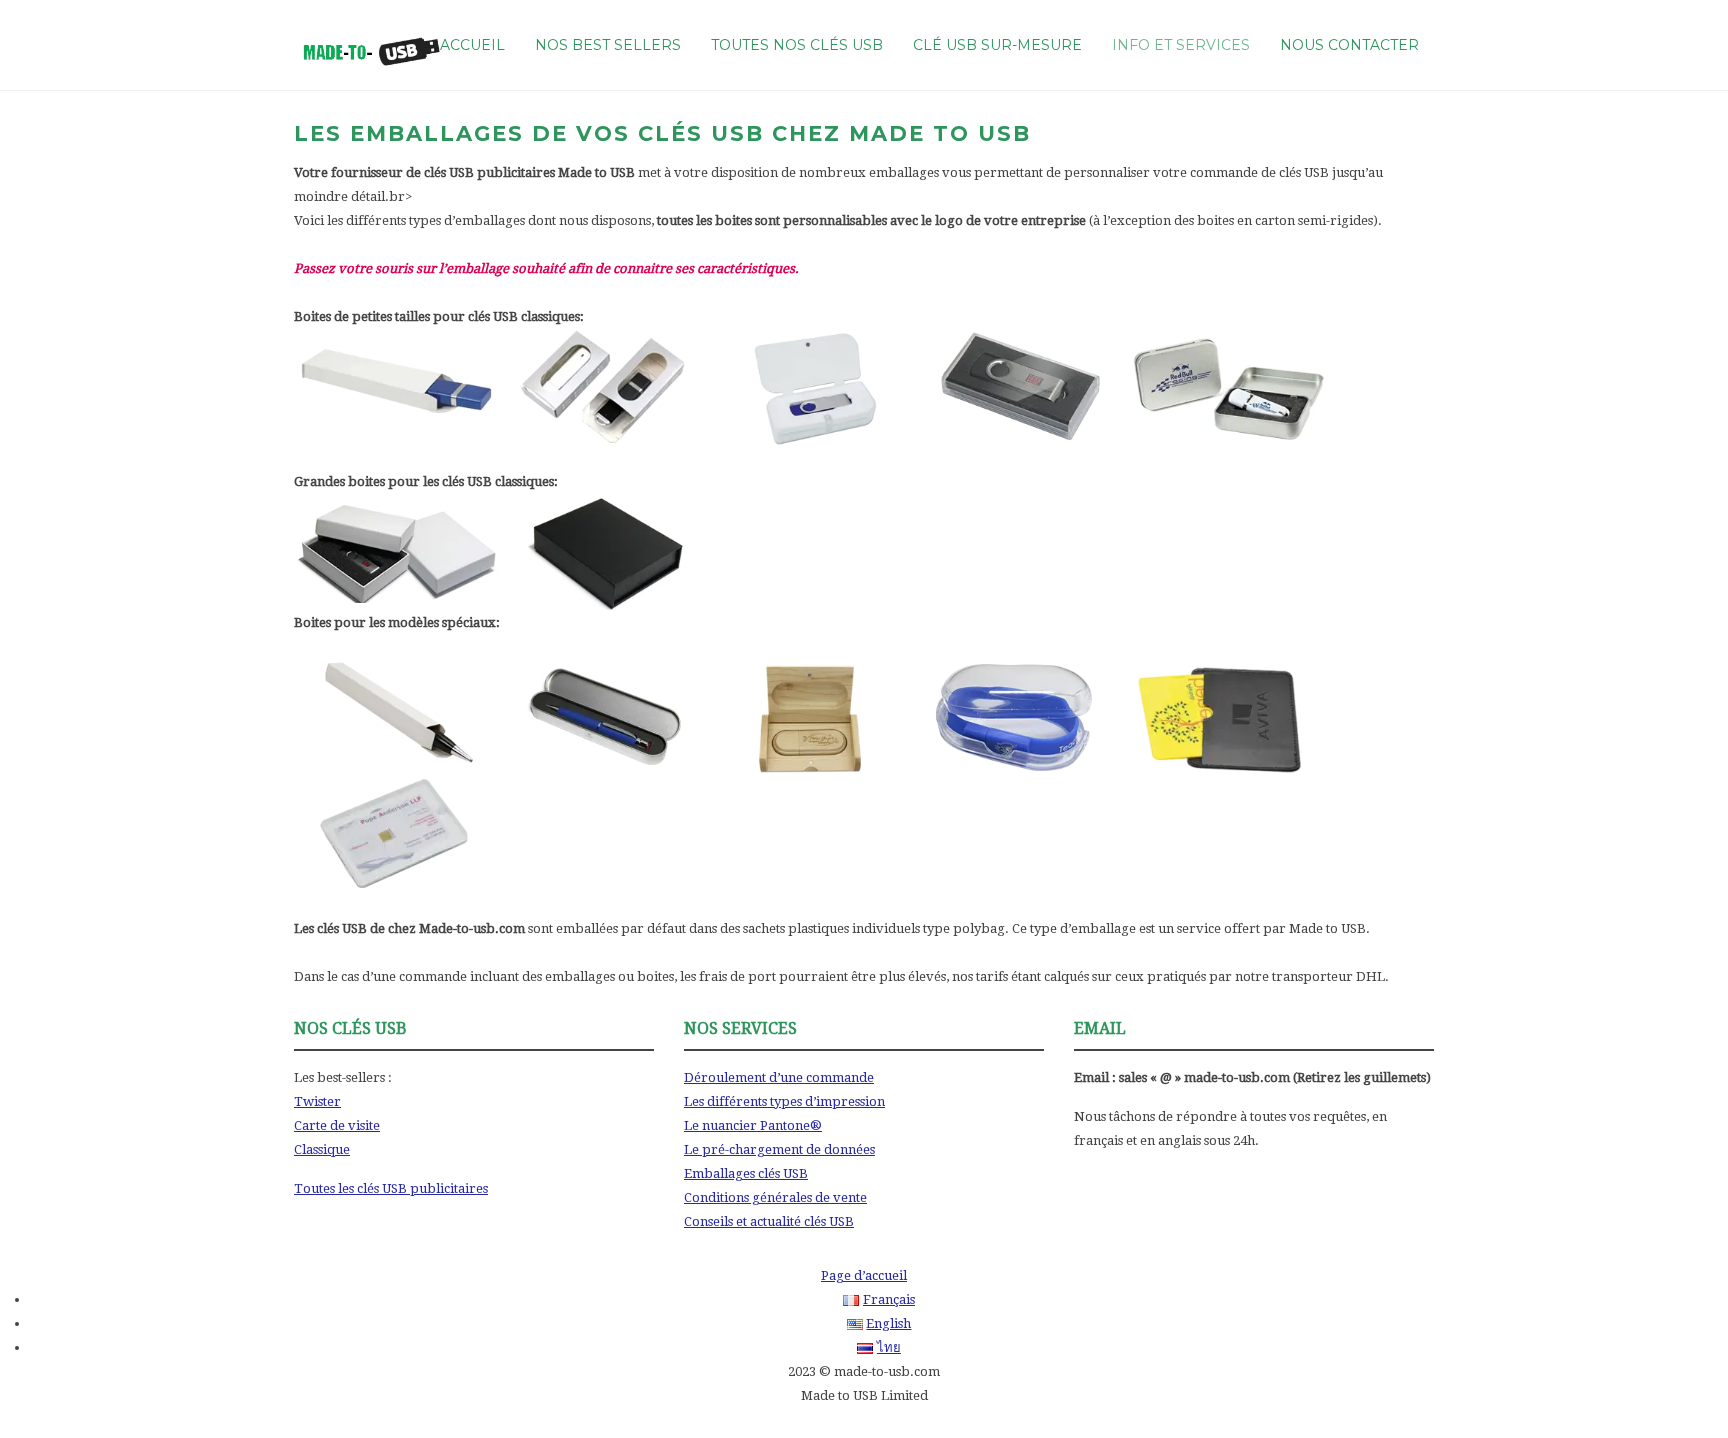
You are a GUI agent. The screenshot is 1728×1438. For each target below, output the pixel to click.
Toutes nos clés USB (797, 45)
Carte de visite (337, 1125)
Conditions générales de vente (775, 1197)
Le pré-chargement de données (779, 1149)
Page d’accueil (864, 1275)
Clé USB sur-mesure (997, 45)
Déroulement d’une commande (779, 1077)
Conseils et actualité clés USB (769, 1221)
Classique (322, 1149)
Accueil (472, 45)
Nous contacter (1349, 45)
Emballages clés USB (746, 1173)
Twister (317, 1101)
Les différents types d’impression (784, 1101)
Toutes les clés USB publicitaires (391, 1188)
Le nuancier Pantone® (753, 1125)
